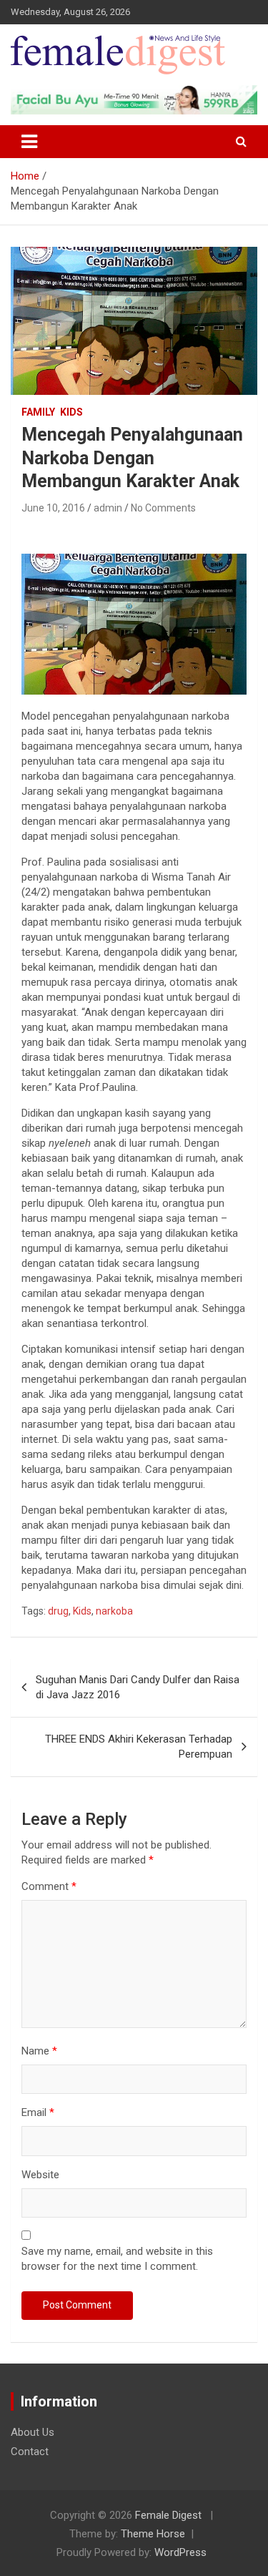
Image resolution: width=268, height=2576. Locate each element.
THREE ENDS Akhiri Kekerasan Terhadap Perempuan (139, 1747)
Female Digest (168, 2515)
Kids (71, 412)
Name (39, 2051)
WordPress (180, 2552)
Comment (49, 1886)
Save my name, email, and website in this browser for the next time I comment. (117, 2259)
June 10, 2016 (53, 508)
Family (38, 412)
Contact (30, 2452)
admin (108, 508)
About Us (33, 2432)
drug (58, 1611)
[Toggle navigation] (29, 142)
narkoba (114, 1611)
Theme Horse (153, 2534)
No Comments (163, 508)
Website (40, 2175)
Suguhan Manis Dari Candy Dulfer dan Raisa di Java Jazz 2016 (138, 1687)
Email (38, 2112)
